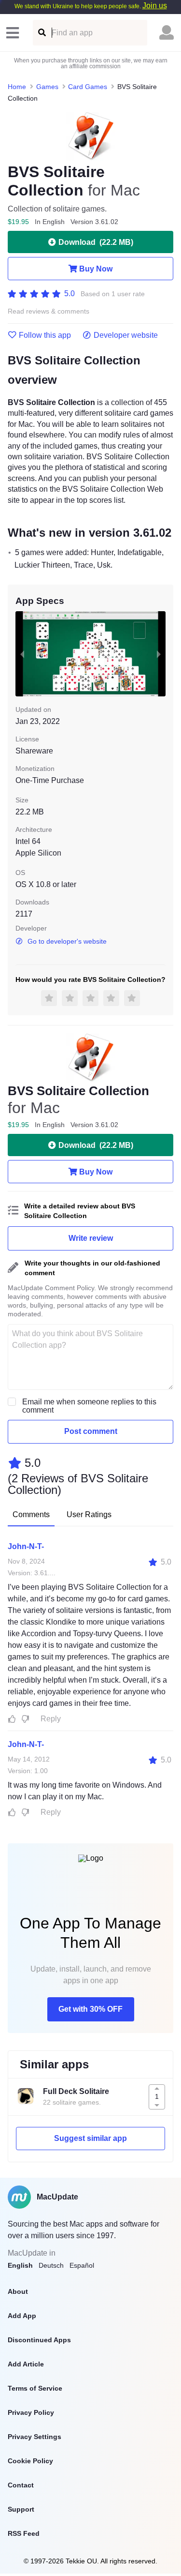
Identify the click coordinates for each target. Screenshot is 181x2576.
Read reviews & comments (49, 311)
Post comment (91, 1431)
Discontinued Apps (39, 2340)
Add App (22, 2316)
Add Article (26, 2364)
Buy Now (96, 269)
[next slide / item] (159, 654)
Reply (51, 1719)
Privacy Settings (35, 2437)
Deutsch (51, 2265)
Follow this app (45, 335)
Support (21, 2509)
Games (47, 87)
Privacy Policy (31, 2412)
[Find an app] (41, 33)
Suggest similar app (90, 2138)
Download (96, 242)
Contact (21, 2485)
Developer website (126, 335)
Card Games (88, 87)
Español (82, 2265)
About (18, 2291)
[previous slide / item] (22, 654)
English (20, 2265)
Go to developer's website (67, 941)
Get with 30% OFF (90, 2009)
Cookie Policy (30, 2461)
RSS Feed (24, 2533)
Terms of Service (35, 2388)
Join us (155, 6)
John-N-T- (26, 1546)
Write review (91, 1238)
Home (17, 87)
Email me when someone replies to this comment (89, 1406)
